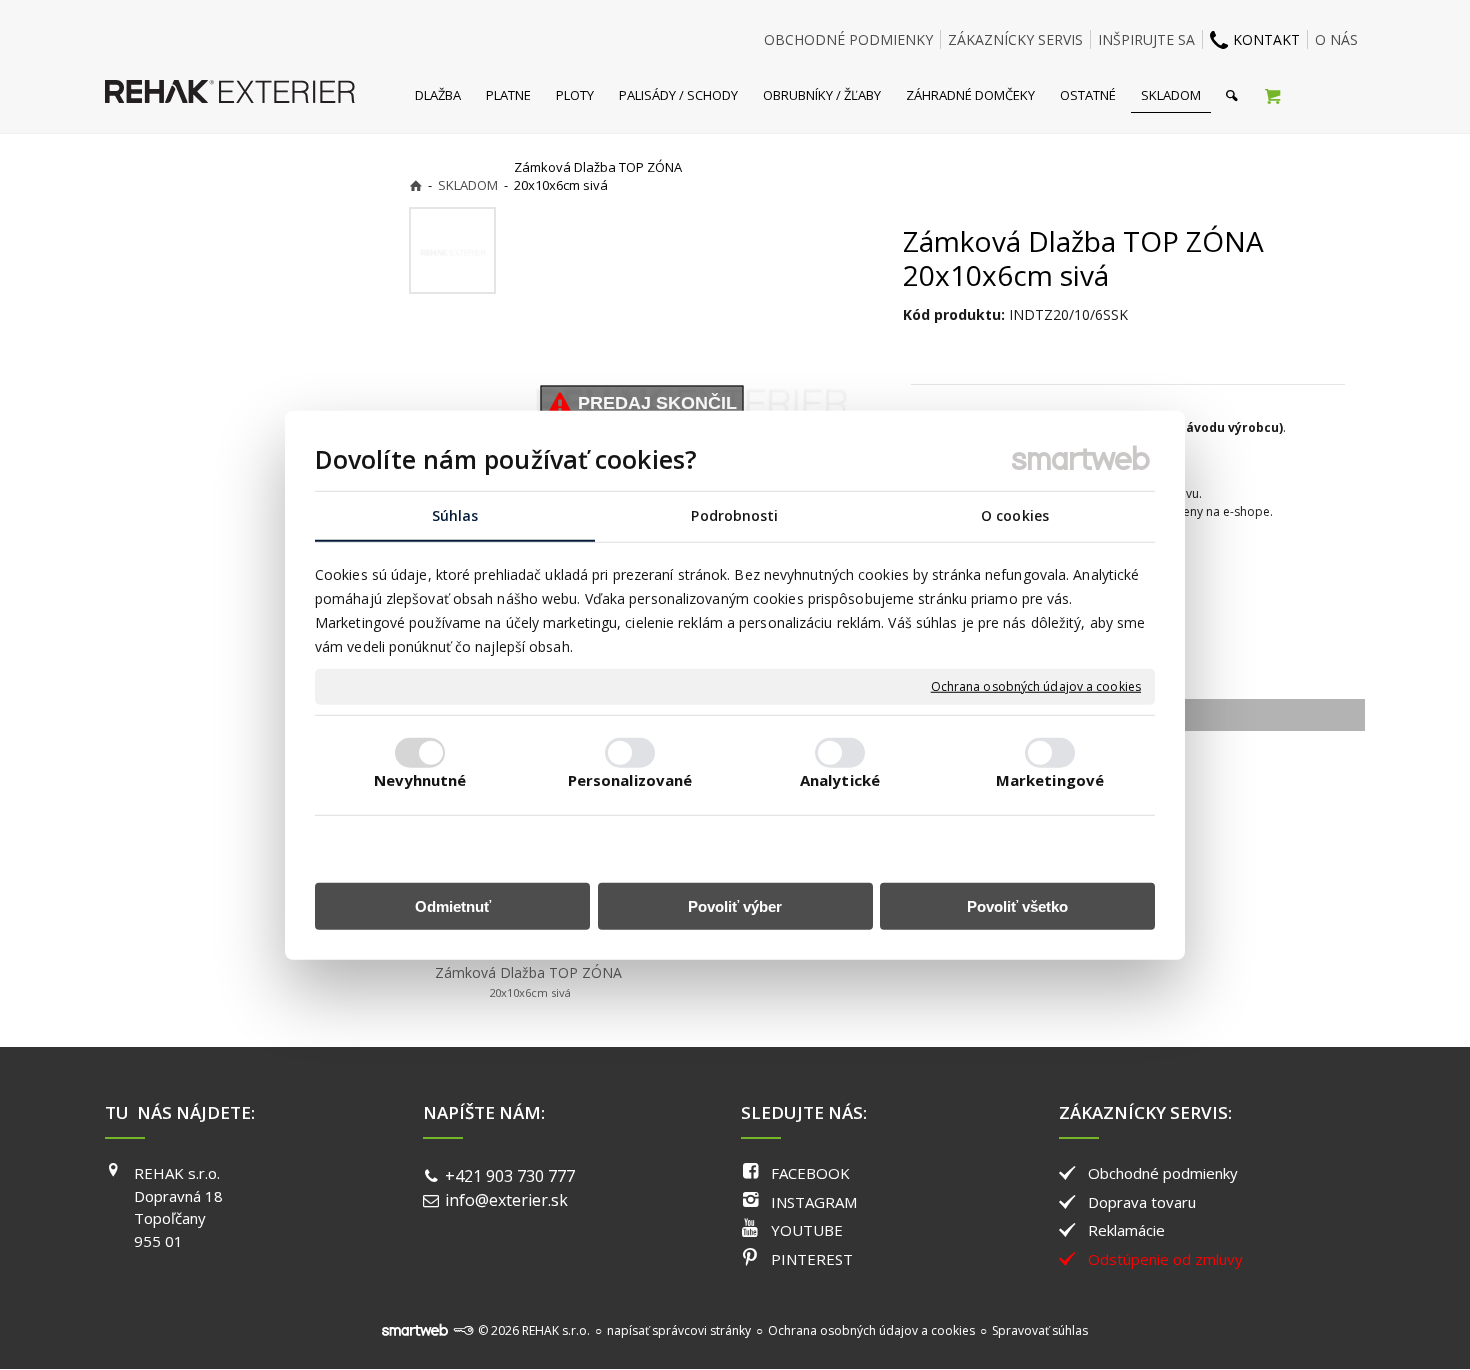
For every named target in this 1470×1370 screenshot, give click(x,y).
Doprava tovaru (1142, 1202)
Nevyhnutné (420, 780)
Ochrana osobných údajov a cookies (1036, 687)
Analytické (840, 780)
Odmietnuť (453, 906)
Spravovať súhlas (1040, 1330)
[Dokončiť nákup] (1272, 95)
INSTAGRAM (814, 1202)
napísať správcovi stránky (679, 1330)
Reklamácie (1126, 1230)
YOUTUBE (807, 1230)
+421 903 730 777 (510, 1176)
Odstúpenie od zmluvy (1165, 1259)
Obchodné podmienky (1163, 1173)
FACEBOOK (810, 1173)
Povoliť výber (735, 906)
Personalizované (630, 780)
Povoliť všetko (1017, 906)
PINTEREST (812, 1259)
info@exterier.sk (506, 1200)
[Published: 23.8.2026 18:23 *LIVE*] (463, 1330)
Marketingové (1050, 780)
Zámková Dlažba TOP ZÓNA (528, 981)
